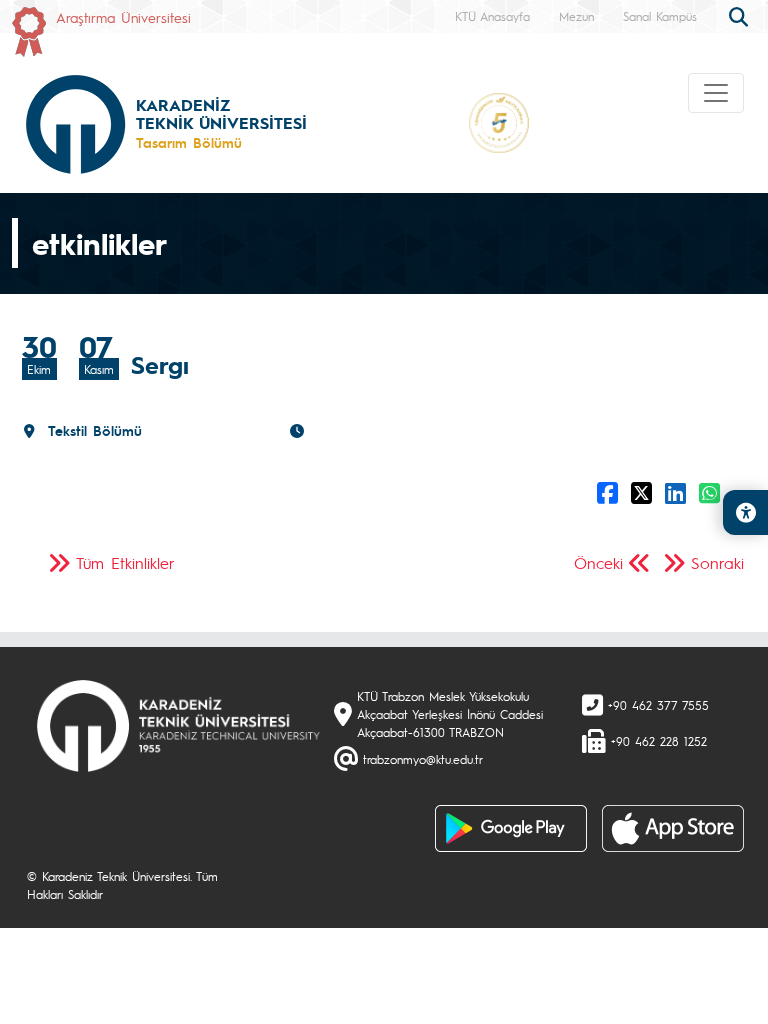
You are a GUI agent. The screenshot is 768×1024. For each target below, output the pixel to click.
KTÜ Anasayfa (492, 16)
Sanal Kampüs (660, 16)
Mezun (576, 16)
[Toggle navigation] (716, 93)
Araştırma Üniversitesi (123, 17)
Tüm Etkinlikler (125, 562)
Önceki (598, 562)
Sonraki (717, 562)
